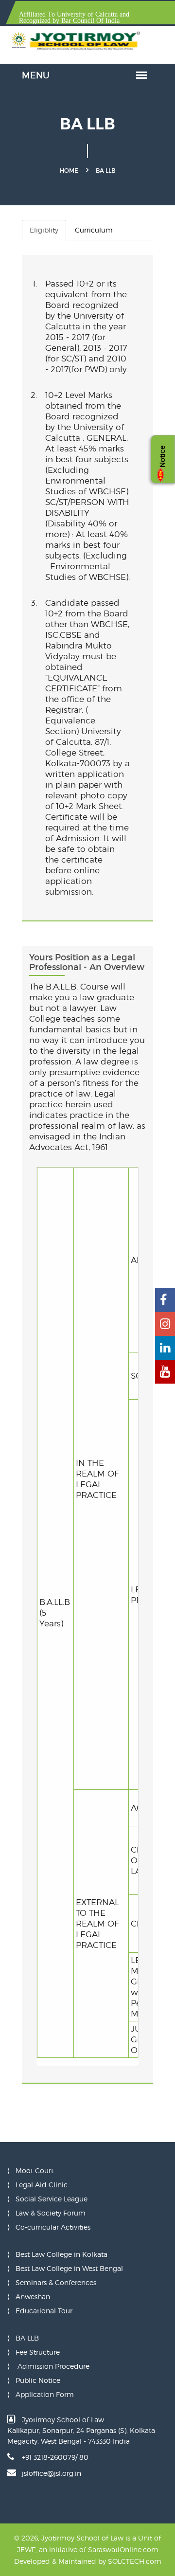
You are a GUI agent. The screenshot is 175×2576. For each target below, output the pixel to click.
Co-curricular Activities (53, 2227)
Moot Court (35, 2171)
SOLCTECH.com (135, 2561)
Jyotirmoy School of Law (82, 2538)
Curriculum (94, 230)
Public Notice (38, 2380)
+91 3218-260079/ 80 (55, 2457)
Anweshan (33, 2297)
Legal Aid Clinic (42, 2185)
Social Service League (52, 2199)
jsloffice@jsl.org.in (52, 2473)
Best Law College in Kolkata (61, 2254)
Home (69, 171)
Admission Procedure (52, 2366)
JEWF (26, 2549)
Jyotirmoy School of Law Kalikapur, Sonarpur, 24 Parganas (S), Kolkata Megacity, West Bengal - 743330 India (81, 2430)
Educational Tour (44, 2311)
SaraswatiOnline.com (123, 2549)
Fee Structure (38, 2352)
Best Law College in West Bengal (69, 2268)
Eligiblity (44, 230)
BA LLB (27, 2338)
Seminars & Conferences (56, 2282)
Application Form (45, 2394)
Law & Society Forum (51, 2213)
